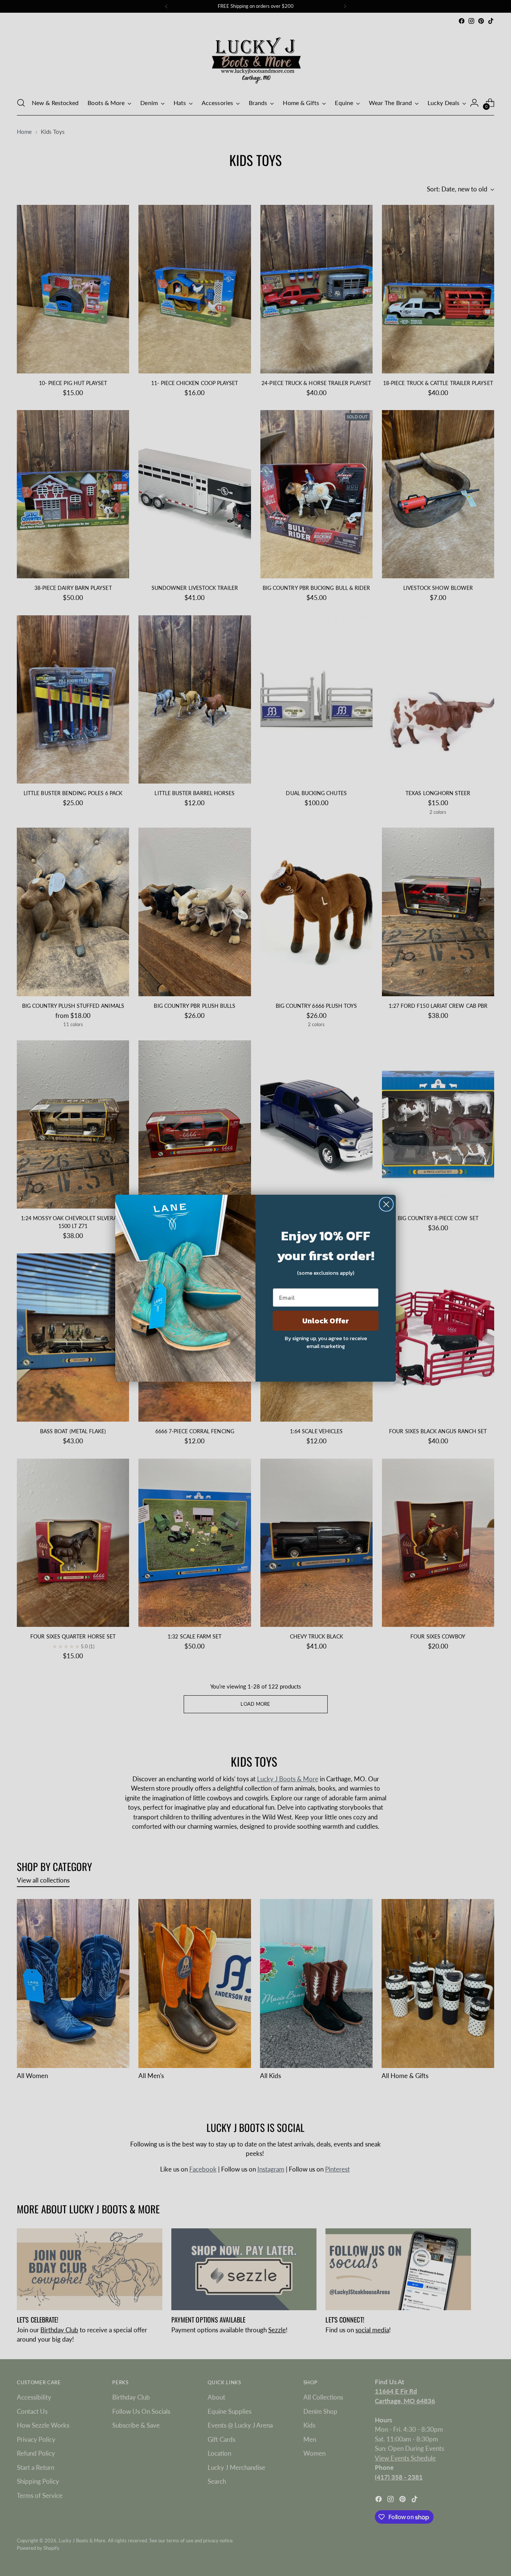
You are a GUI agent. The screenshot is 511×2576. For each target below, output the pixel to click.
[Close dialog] (386, 1204)
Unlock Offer (326, 1321)
